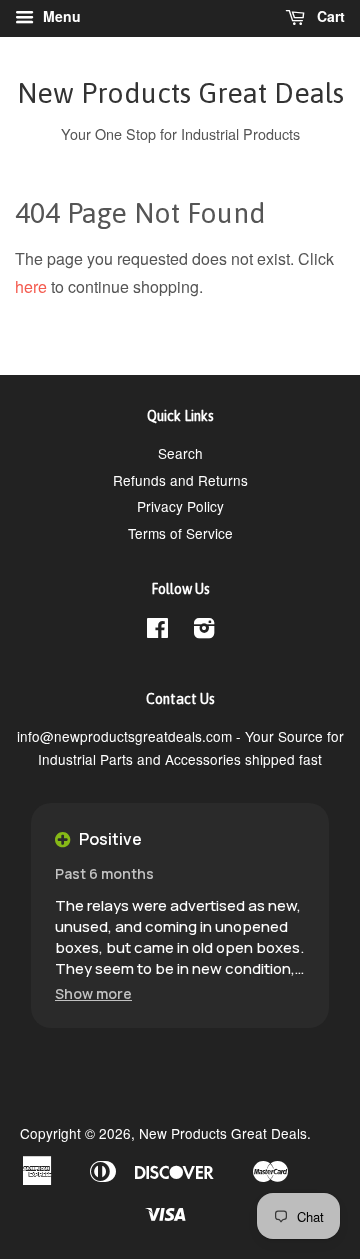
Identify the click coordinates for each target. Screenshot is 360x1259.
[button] (93, 993)
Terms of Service (180, 533)
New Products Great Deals (180, 93)
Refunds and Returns (180, 480)
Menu (60, 16)
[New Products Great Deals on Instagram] (204, 631)
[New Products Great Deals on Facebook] (157, 631)
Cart (329, 16)
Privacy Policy (180, 506)
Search (180, 453)
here (31, 286)
